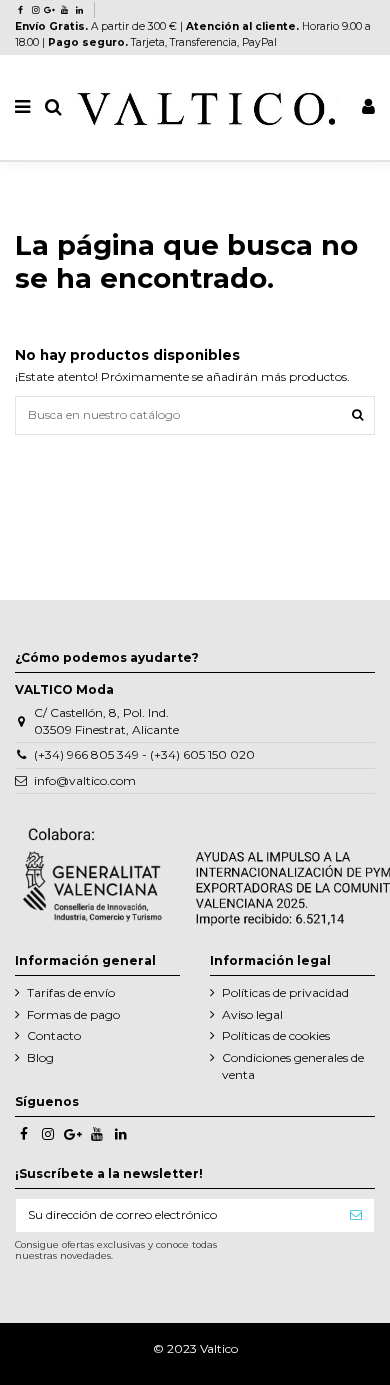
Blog (40, 1057)
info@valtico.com (85, 780)
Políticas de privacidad (285, 992)
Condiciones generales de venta (293, 1066)
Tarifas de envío (71, 992)
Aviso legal (252, 1014)
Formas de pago (73, 1014)
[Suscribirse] (356, 1215)
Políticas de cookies (276, 1035)
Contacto (54, 1035)
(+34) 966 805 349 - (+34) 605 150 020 (144, 754)
